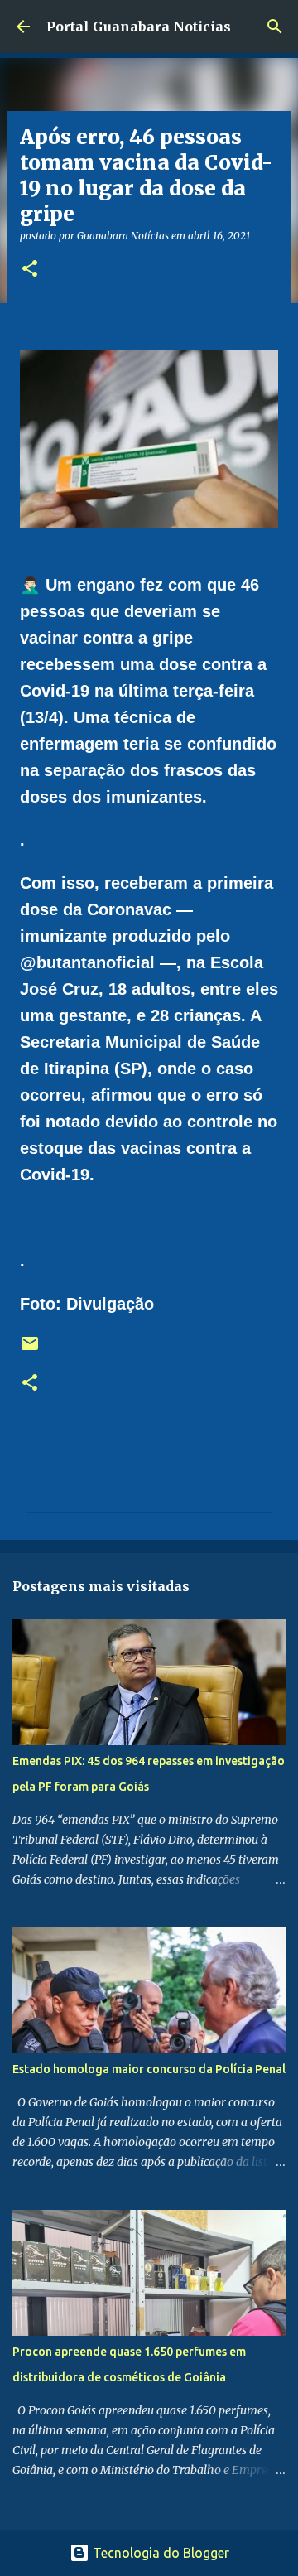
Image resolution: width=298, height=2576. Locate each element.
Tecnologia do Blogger (159, 2553)
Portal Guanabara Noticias (139, 27)
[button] (30, 270)
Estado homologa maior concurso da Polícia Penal (149, 2069)
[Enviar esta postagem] (30, 1350)
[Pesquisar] (275, 27)
